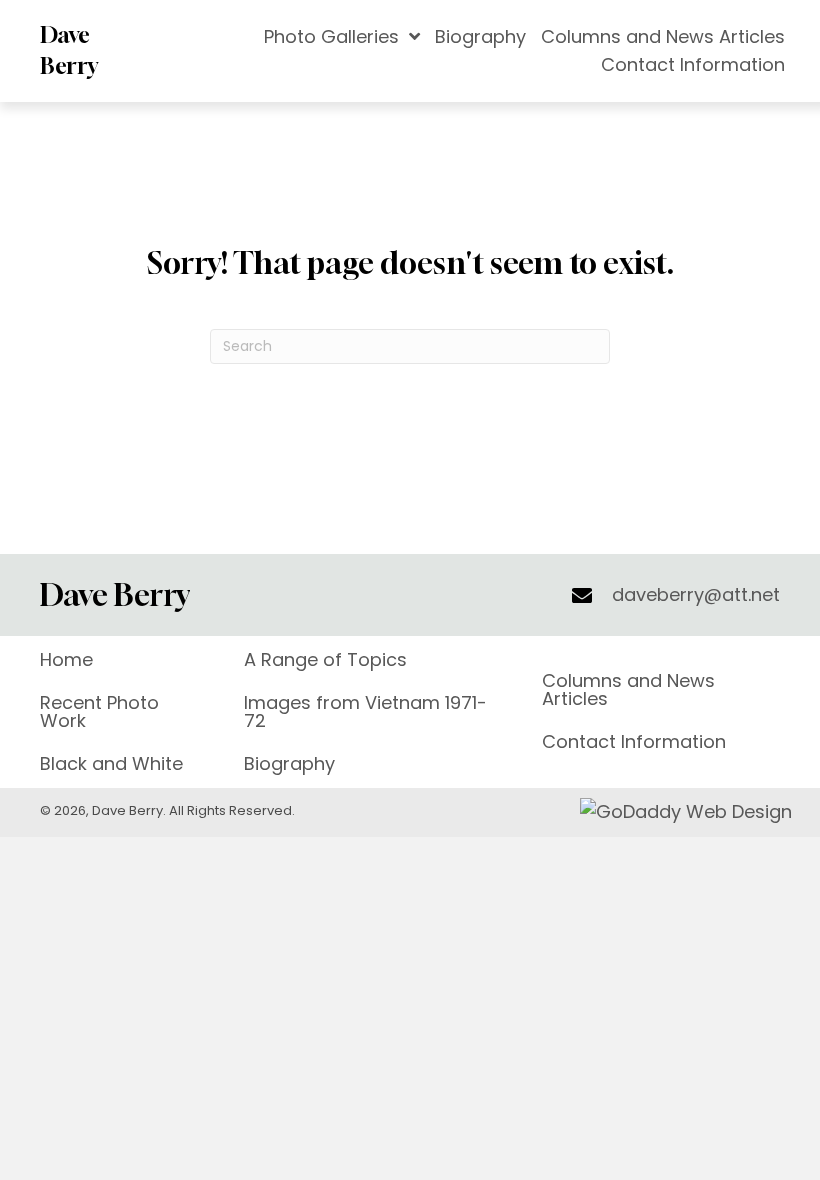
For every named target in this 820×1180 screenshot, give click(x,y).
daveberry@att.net (696, 594)
